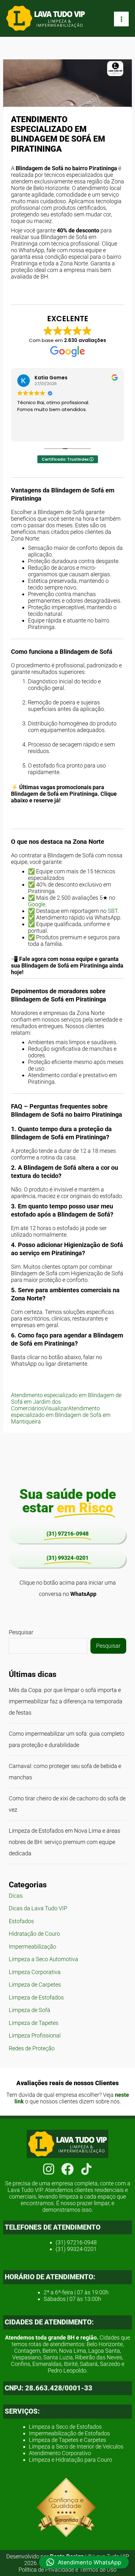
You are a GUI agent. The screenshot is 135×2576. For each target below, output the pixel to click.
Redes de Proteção (32, 2048)
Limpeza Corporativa (35, 1972)
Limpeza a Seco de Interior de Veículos (76, 2446)
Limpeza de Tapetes (34, 2023)
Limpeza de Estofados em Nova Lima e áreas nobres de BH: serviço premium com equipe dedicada (65, 1842)
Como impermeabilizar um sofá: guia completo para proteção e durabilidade (67, 1739)
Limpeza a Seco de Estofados (65, 2427)
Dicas (16, 1896)
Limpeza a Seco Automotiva (43, 1959)
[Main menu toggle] (121, 19)
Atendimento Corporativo (60, 2453)
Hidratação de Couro (34, 1934)
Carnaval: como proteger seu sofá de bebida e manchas (65, 1772)
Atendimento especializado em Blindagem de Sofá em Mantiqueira (61, 1415)
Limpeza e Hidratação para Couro (70, 2460)
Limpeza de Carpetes (35, 1985)
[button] (84, 2562)
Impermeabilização (32, 1947)
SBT (113, 911)
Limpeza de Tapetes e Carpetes (67, 2440)
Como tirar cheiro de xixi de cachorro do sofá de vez (67, 1804)
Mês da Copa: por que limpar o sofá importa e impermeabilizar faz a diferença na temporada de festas (66, 1701)
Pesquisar (21, 1632)
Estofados (21, 1921)
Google (37, 904)
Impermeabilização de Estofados (69, 2433)
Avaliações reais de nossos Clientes (67, 2083)
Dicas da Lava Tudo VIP (38, 1908)
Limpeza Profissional (35, 2035)
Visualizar (56, 1408)
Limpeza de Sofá (30, 2010)
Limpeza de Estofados (36, 1997)
